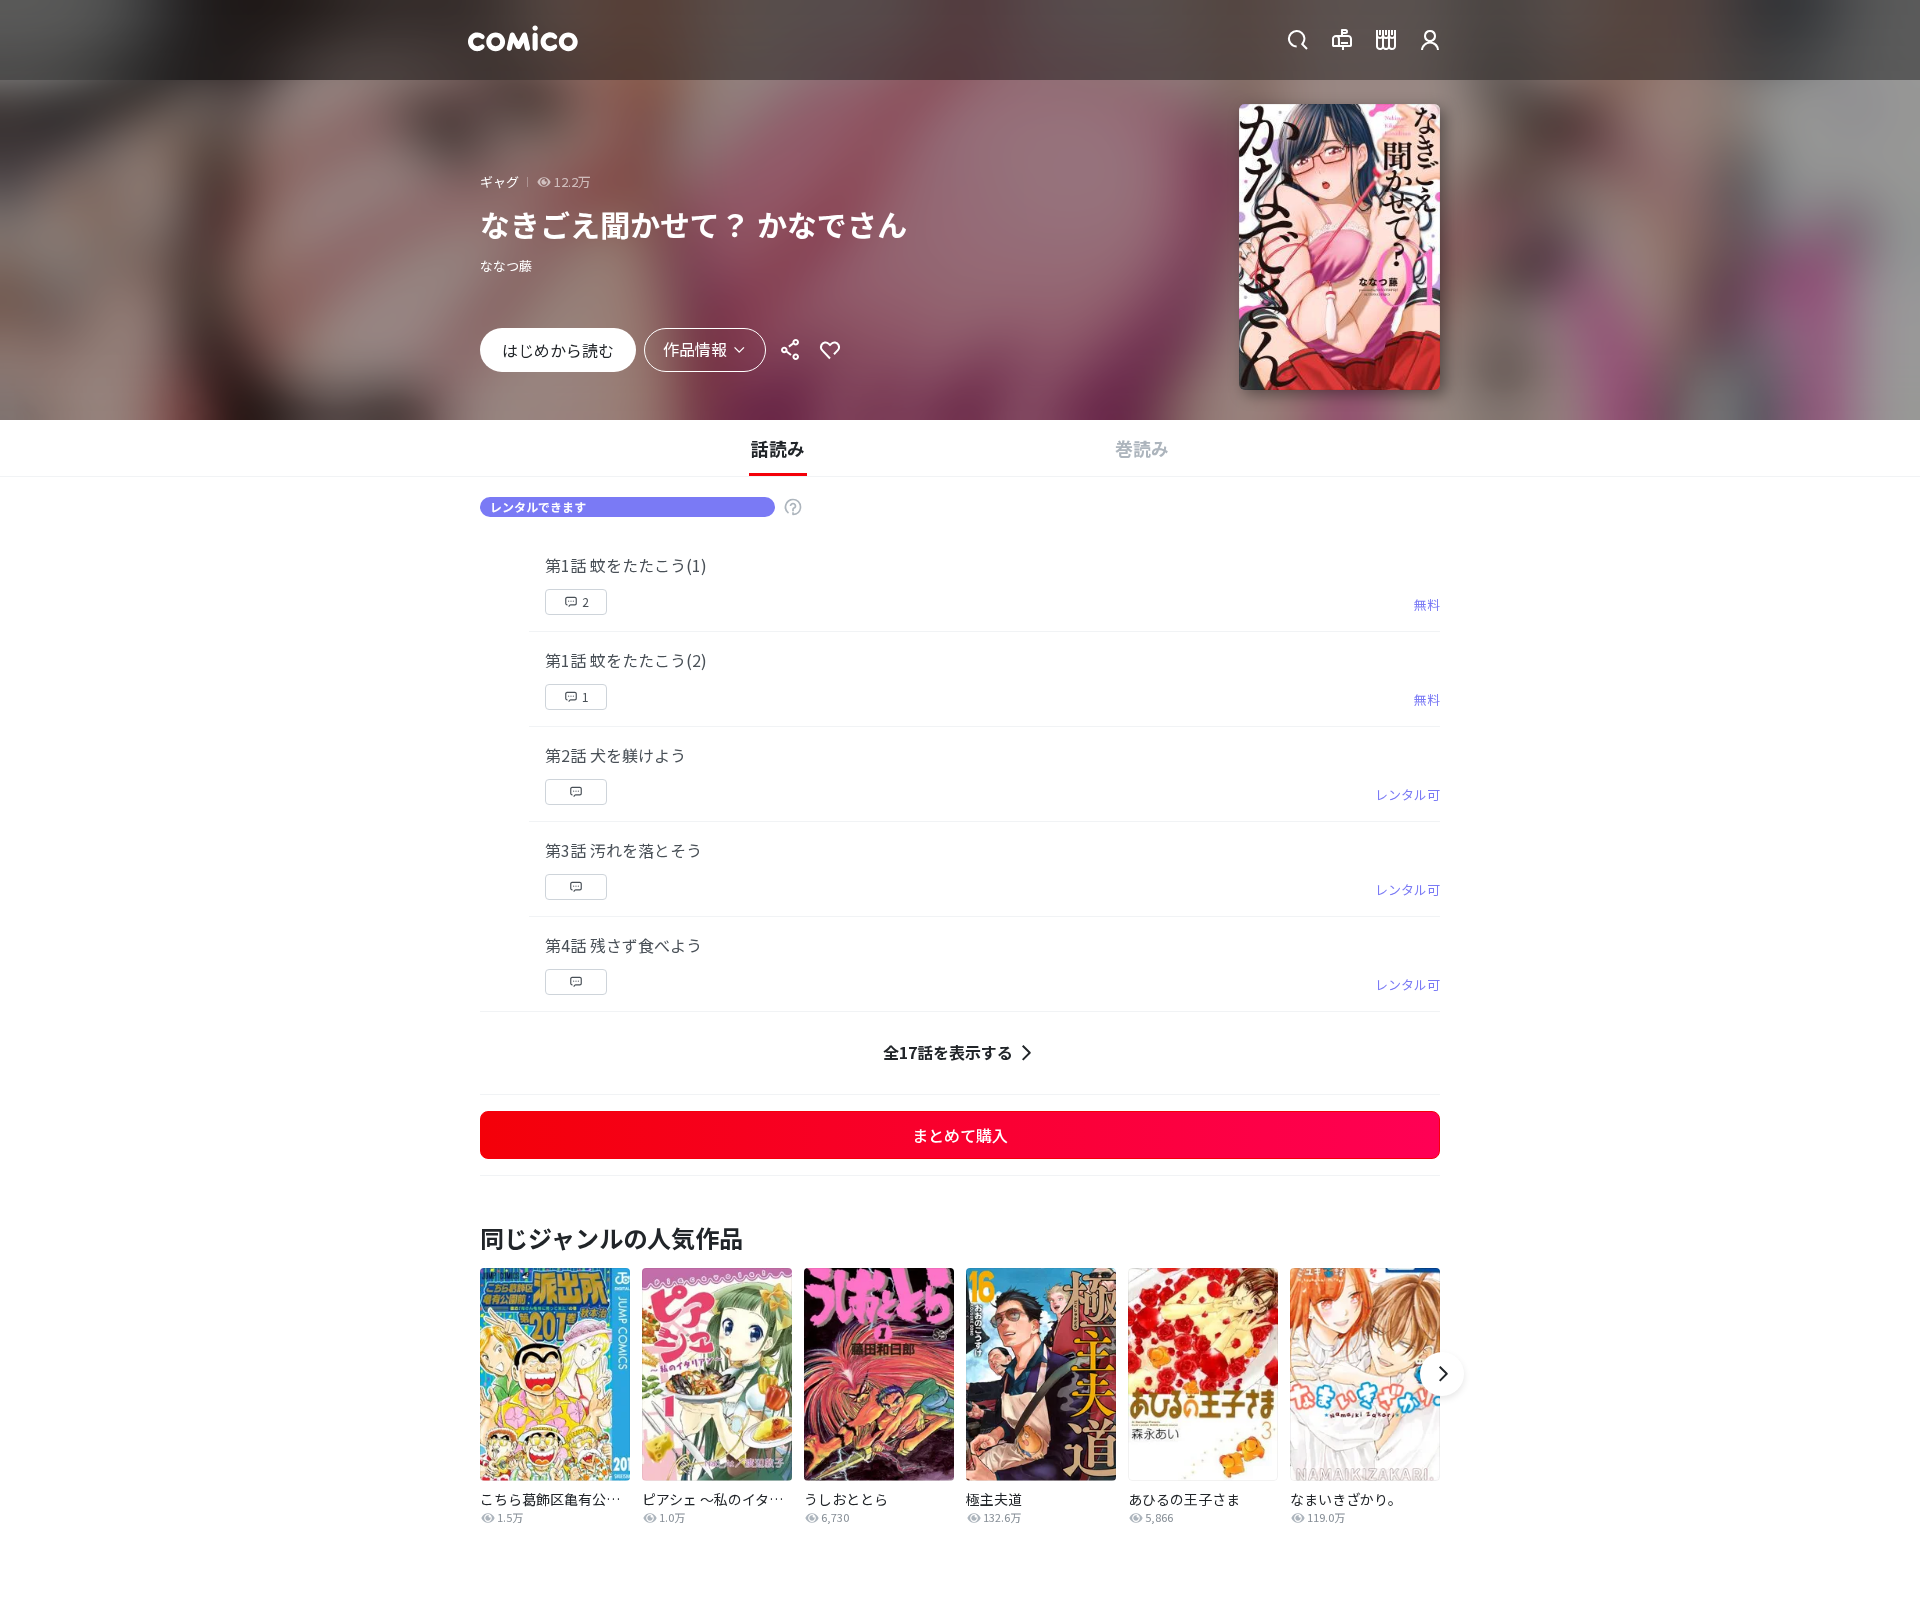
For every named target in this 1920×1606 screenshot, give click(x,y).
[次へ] (1442, 1374)
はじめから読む (558, 350)
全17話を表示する (948, 1052)
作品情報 (695, 349)
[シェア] (790, 350)
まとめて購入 (960, 1135)
